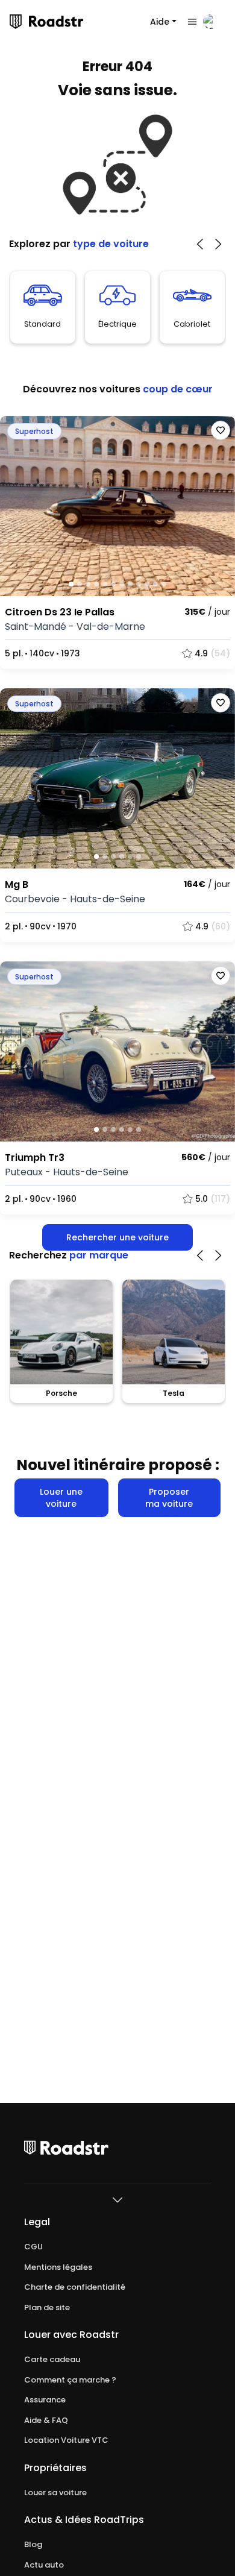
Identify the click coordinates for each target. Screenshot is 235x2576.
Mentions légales (58, 2267)
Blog (33, 2545)
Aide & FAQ (46, 2420)
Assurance (45, 2400)
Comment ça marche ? (70, 2380)
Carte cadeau (52, 2360)
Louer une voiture (61, 1498)
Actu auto (44, 2565)
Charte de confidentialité (75, 2287)
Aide (160, 22)
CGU (33, 2247)
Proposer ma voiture (169, 1498)
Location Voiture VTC (66, 2440)
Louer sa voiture (55, 2493)
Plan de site (47, 2308)
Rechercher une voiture (117, 1237)
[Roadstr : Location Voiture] (16, 22)
